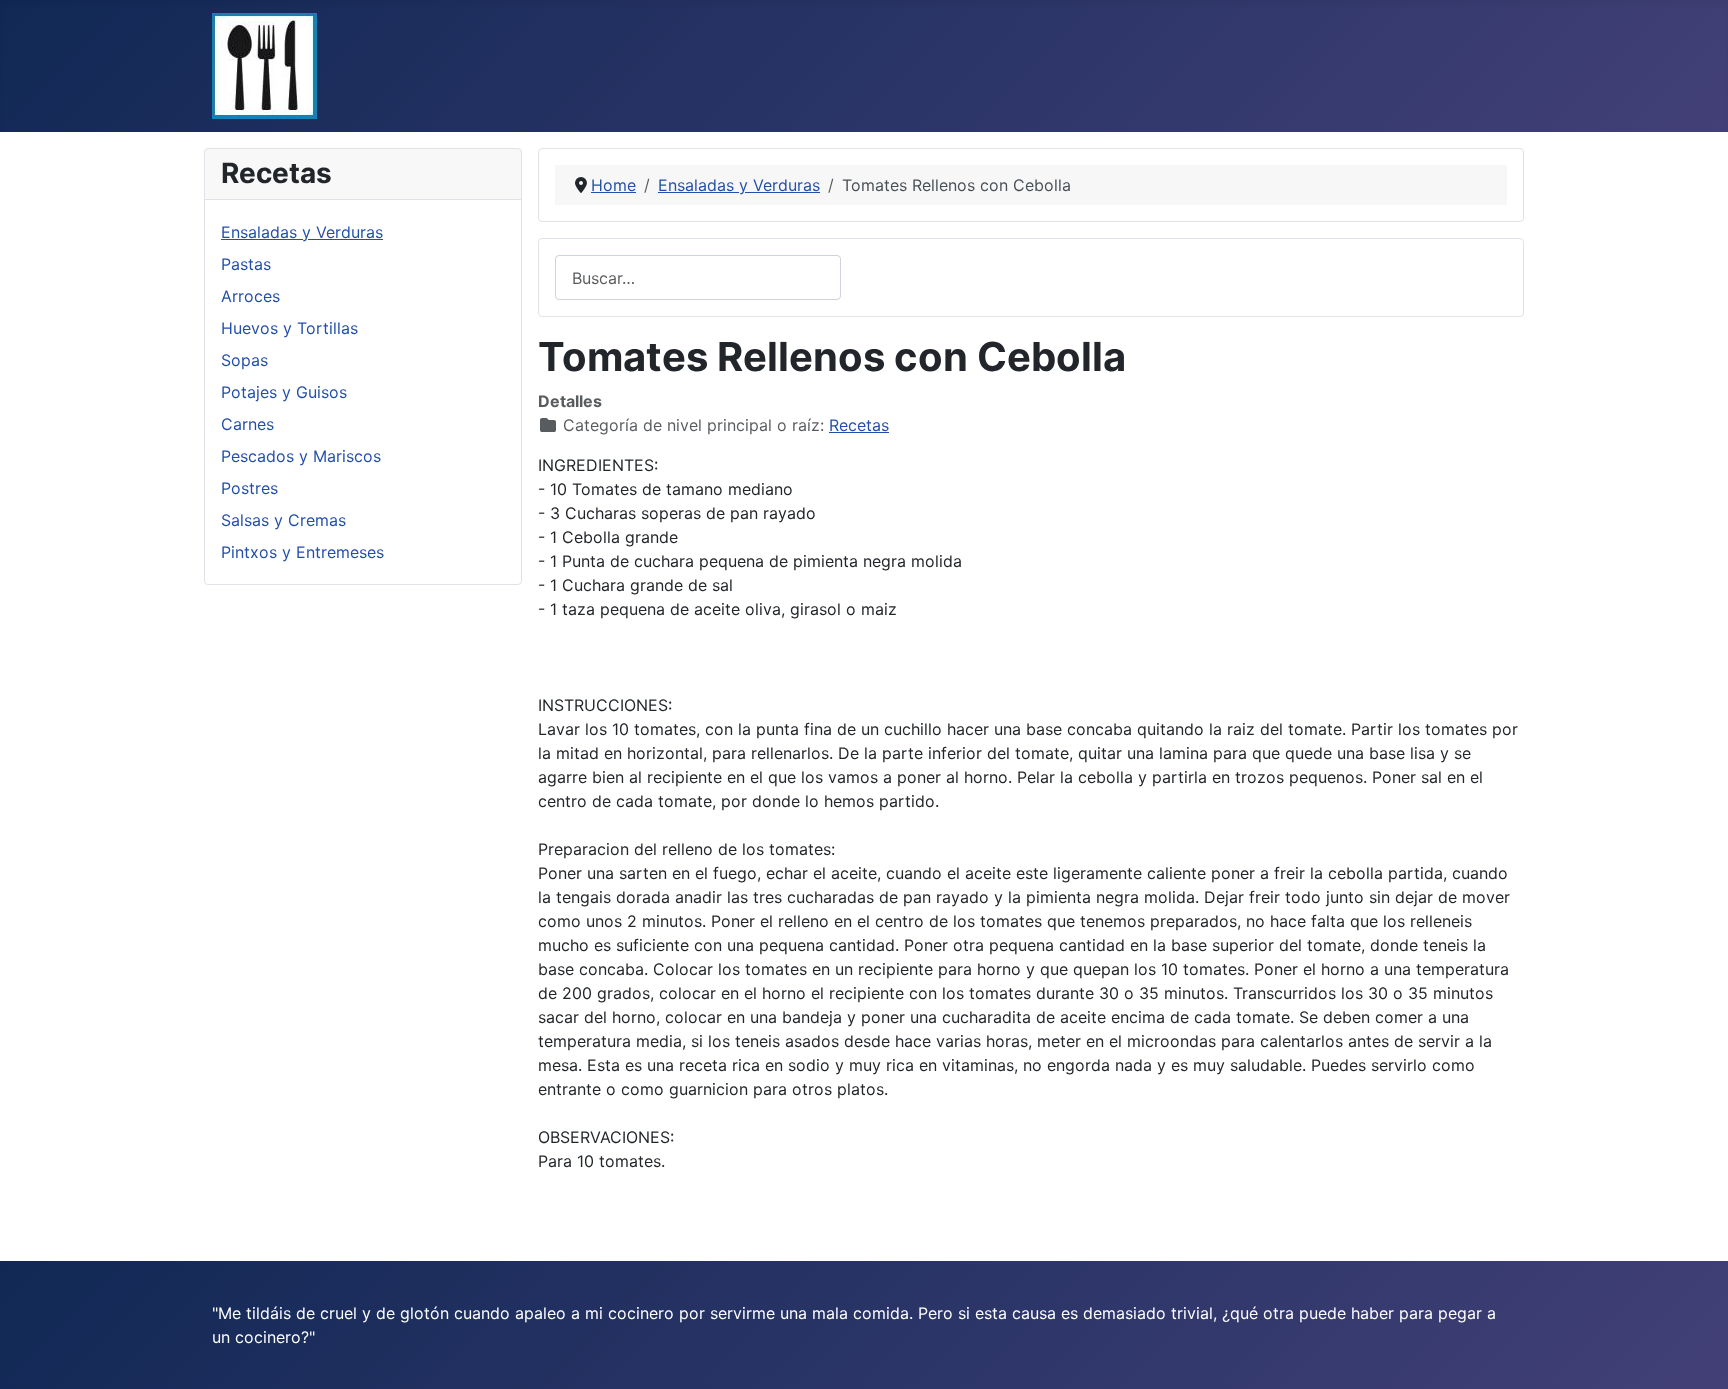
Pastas (246, 264)
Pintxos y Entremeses (302, 552)
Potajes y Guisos (284, 392)
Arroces (250, 296)
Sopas (244, 360)
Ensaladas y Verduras (302, 232)
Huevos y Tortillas (289, 328)
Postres (249, 488)
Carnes (247, 424)
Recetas (859, 425)
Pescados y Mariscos (301, 456)
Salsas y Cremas (283, 520)
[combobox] (698, 277)
